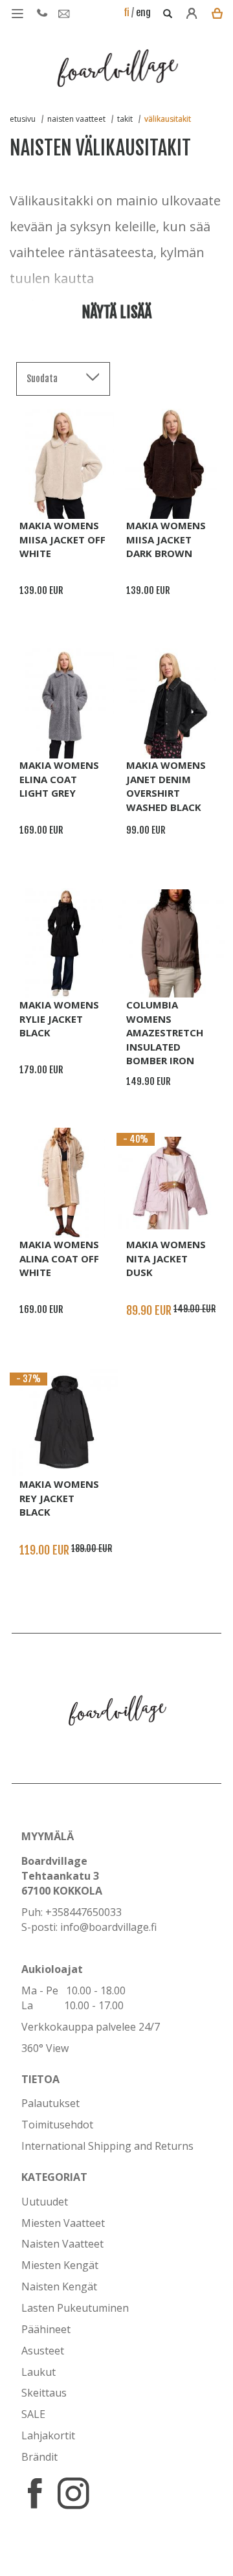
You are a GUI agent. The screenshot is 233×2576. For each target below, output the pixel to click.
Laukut (39, 2372)
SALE (33, 2414)
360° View (45, 2048)
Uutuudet (45, 2202)
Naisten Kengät (59, 2286)
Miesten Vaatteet (63, 2223)
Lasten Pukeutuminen (75, 2308)
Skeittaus (44, 2393)
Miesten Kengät (60, 2265)
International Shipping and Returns (107, 2146)
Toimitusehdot (57, 2125)
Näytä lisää (116, 312)
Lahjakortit (48, 2435)
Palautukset (50, 2103)
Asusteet (43, 2351)
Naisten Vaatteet (62, 2244)
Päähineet (46, 2329)
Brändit (39, 2457)
